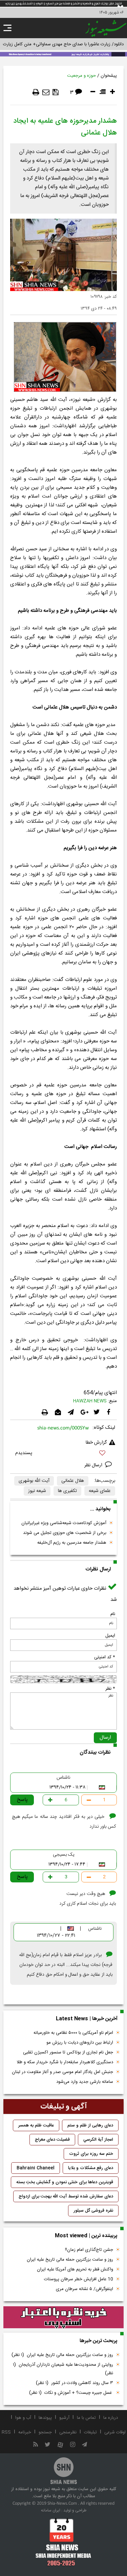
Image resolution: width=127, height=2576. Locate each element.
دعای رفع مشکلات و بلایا (91, 2168)
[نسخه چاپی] (36, 92)
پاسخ (22, 1800)
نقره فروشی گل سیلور (93, 2211)
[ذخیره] (56, 92)
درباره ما (111, 2418)
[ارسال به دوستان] (46, 92)
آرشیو (64, 2418)
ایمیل (110, 1636)
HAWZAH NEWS (90, 1401)
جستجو (45, 2432)
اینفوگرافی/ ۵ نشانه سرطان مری (84, 2289)
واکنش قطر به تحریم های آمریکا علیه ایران (75, 2269)
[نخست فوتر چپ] (63, 2542)
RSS (6, 2432)
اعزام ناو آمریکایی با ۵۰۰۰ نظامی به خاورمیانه (73, 2033)
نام (113, 1614)
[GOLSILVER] (63, 2317)
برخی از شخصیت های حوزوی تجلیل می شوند (65, 1533)
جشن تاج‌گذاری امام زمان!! (88, 2250)
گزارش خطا (96, 1443)
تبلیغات (90, 2432)
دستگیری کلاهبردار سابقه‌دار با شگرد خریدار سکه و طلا (65, 2062)
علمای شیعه (100, 1491)
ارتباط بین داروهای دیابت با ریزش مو (80, 2043)
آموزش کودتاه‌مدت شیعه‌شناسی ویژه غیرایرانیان (64, 1523)
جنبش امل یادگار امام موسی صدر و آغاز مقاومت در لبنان (62, 2072)
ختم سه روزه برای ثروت (91, 2154)
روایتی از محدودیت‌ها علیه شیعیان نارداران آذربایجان (63, 2369)
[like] (63, 1454)
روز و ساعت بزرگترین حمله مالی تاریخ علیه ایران (70, 2260)
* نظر (110, 1689)
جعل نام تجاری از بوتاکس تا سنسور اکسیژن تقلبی (68, 2052)
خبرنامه (25, 2432)
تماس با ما (86, 2418)
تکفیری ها (67, 1491)
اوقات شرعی (115, 2432)
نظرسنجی (68, 2432)
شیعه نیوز (37, 1491)
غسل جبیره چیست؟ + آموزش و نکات (71, 2393)
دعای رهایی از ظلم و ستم (90, 2125)
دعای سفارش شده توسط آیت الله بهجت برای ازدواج (66, 2196)
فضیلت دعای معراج (52, 2140)
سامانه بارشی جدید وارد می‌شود (85, 2082)
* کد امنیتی (105, 1657)
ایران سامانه (51, 2510)
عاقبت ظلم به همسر (36, 2125)
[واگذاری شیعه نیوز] (63, 54)
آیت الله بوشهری (34, 1481)
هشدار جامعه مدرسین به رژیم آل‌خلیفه (72, 1543)
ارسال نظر (94, 1465)
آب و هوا (23, 2418)
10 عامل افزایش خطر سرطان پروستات (79, 2279)
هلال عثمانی (73, 1481)
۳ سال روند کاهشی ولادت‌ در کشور (75, 2383)
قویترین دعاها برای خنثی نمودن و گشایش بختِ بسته (65, 2182)
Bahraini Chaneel (36, 2168)
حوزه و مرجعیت (81, 76)
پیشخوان (109, 76)
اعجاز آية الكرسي (98, 2140)
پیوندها (45, 2418)
